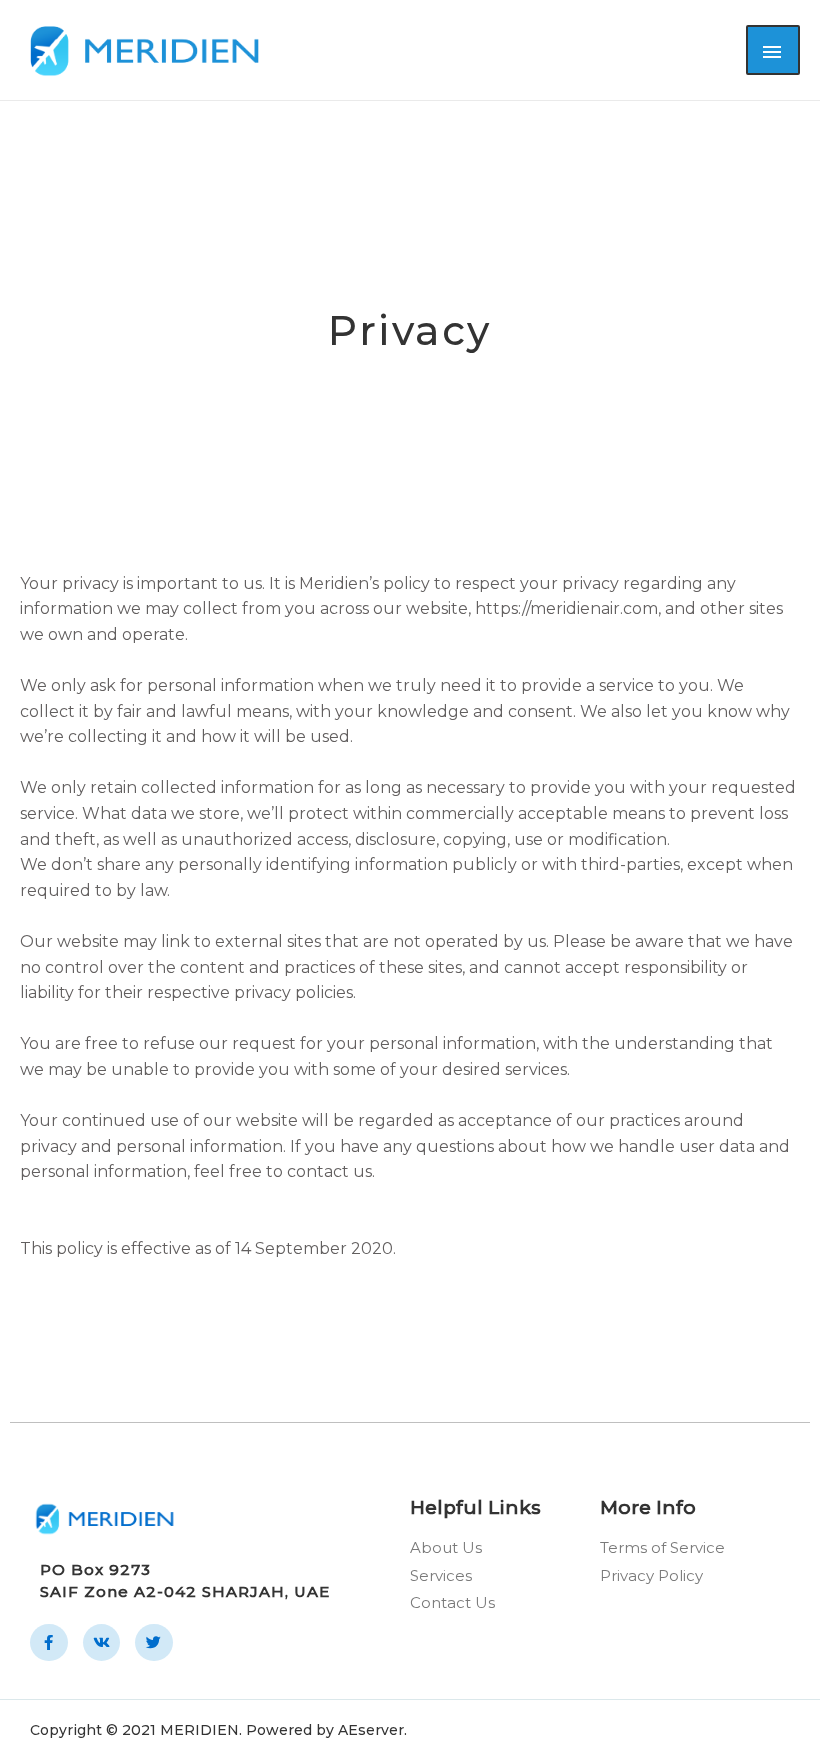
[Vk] (102, 1643)
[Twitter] (154, 1643)
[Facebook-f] (49, 1643)
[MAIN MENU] (773, 50)
